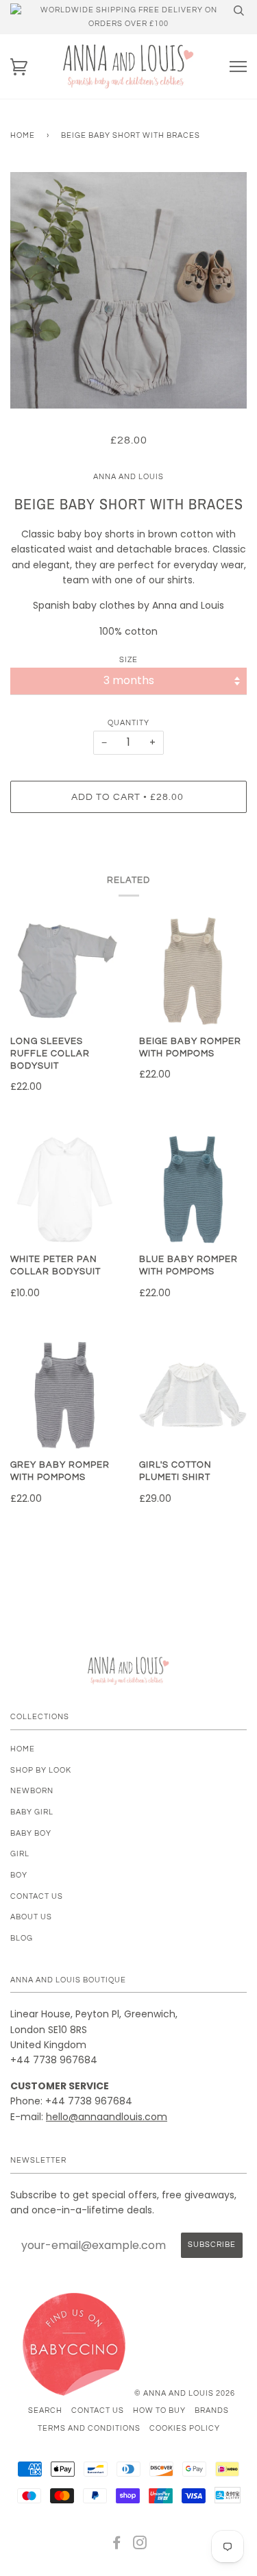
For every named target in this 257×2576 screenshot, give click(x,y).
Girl (20, 1854)
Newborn (32, 1791)
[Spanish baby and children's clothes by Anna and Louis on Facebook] (117, 2545)
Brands (212, 2410)
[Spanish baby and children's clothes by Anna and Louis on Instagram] (140, 2545)
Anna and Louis (128, 477)
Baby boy (31, 1833)
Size (128, 660)
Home (23, 135)
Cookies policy (185, 2428)
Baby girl (32, 1812)
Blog (22, 1938)
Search (45, 2410)
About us (31, 1917)
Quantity (128, 723)
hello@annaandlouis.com (107, 2117)
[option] (128, 290)
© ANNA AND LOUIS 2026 (185, 2393)
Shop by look (41, 1770)
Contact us (37, 1896)
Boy (19, 1875)
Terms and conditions (89, 2428)
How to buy (159, 2410)
